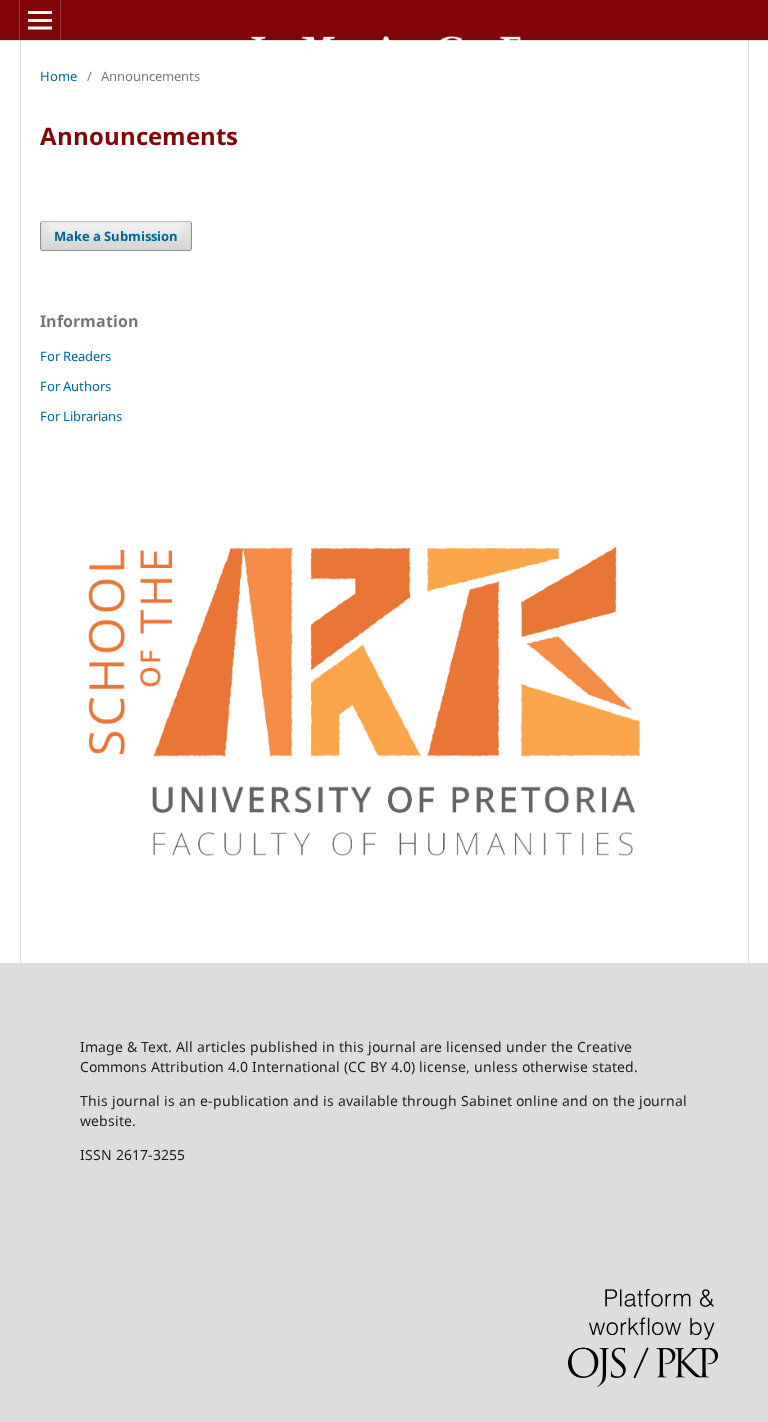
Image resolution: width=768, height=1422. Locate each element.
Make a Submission (116, 236)
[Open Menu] (40, 20)
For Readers (75, 356)
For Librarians (81, 416)
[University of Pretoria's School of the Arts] (384, 919)
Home (58, 76)
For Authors (75, 386)
